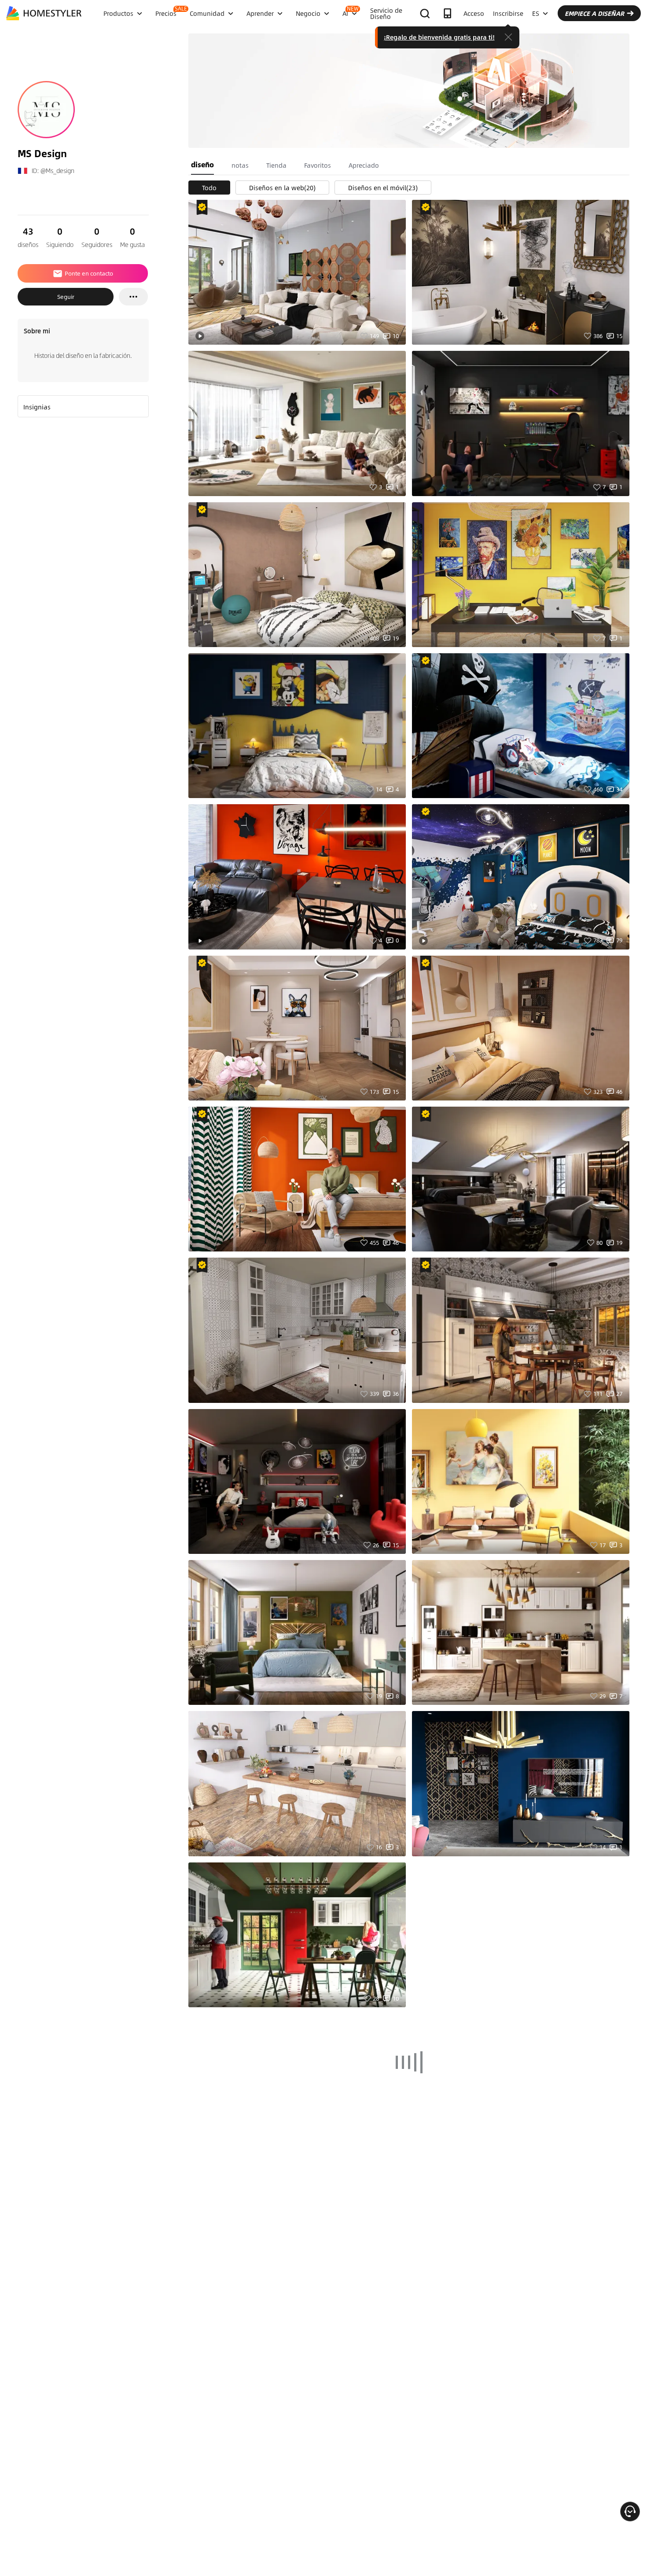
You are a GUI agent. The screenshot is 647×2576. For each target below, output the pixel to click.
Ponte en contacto (89, 273)
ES (536, 13)
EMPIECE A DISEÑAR (594, 13)
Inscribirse (508, 13)
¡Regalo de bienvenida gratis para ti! (439, 37)
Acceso (474, 13)
